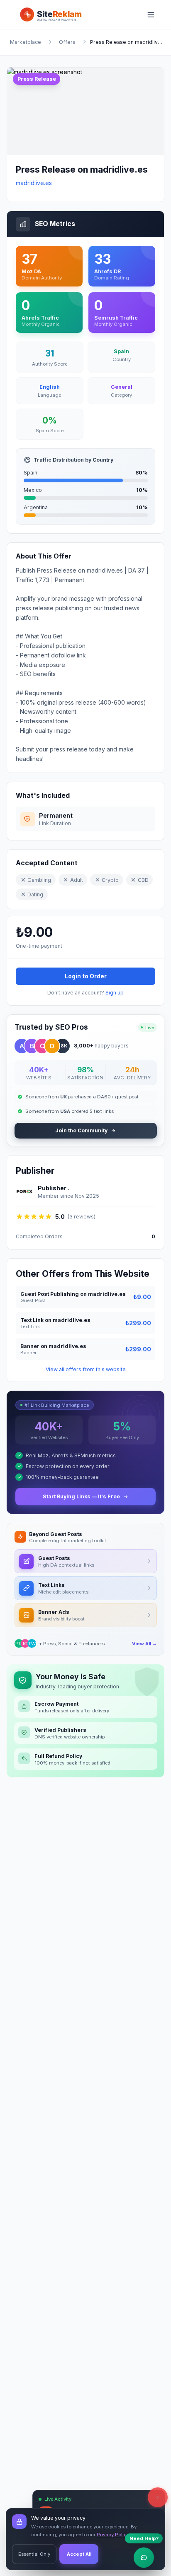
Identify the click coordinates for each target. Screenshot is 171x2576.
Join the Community (81, 1130)
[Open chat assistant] (144, 2558)
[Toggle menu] (154, 14)
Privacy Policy (113, 2535)
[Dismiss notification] (158, 2497)
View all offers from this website (86, 1369)
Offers (67, 42)
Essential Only (34, 2554)
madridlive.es (34, 183)
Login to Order (86, 976)
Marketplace (26, 42)
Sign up (115, 993)
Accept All (79, 2554)
